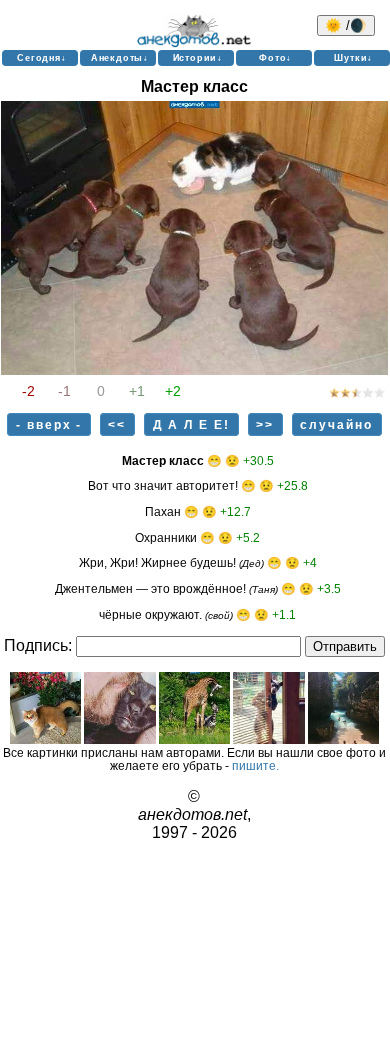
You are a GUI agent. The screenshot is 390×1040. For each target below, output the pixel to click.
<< (117, 424)
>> (265, 424)
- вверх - (49, 424)
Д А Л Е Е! (192, 424)
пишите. (255, 765)
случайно (336, 424)
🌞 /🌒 (346, 25)
